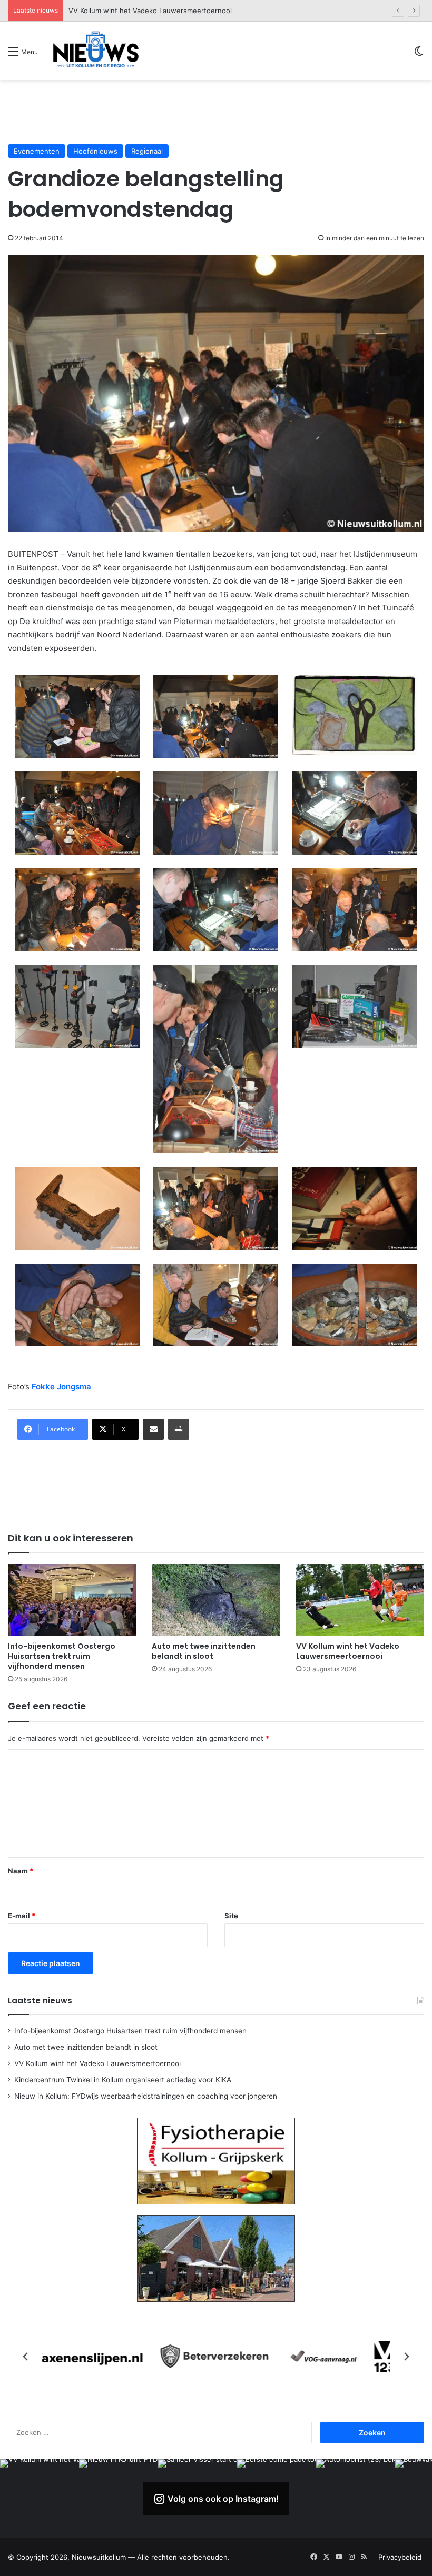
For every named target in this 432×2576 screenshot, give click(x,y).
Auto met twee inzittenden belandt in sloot (204, 1651)
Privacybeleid (400, 2557)
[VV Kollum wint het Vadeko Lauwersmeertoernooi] (360, 1600)
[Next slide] (406, 2357)
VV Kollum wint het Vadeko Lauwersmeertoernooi (348, 1651)
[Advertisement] (216, 112)
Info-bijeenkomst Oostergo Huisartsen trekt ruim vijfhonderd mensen (62, 1656)
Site (231, 1916)
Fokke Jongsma (61, 1386)
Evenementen (37, 151)
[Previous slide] (26, 2357)
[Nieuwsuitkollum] (96, 51)
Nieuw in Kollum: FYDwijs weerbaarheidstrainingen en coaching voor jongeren (146, 2096)
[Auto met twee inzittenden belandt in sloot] (216, 1600)
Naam (21, 1871)
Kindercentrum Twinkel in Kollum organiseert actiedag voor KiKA (174, 11)
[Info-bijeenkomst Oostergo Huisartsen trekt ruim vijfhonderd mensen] (72, 1600)
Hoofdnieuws (95, 151)
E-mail (22, 1916)
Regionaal (147, 151)
